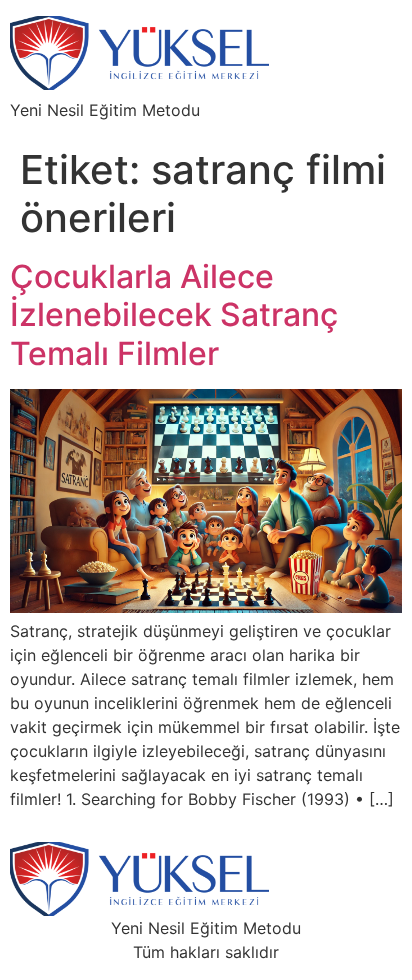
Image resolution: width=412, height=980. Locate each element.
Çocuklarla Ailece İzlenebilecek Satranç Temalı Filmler (174, 315)
